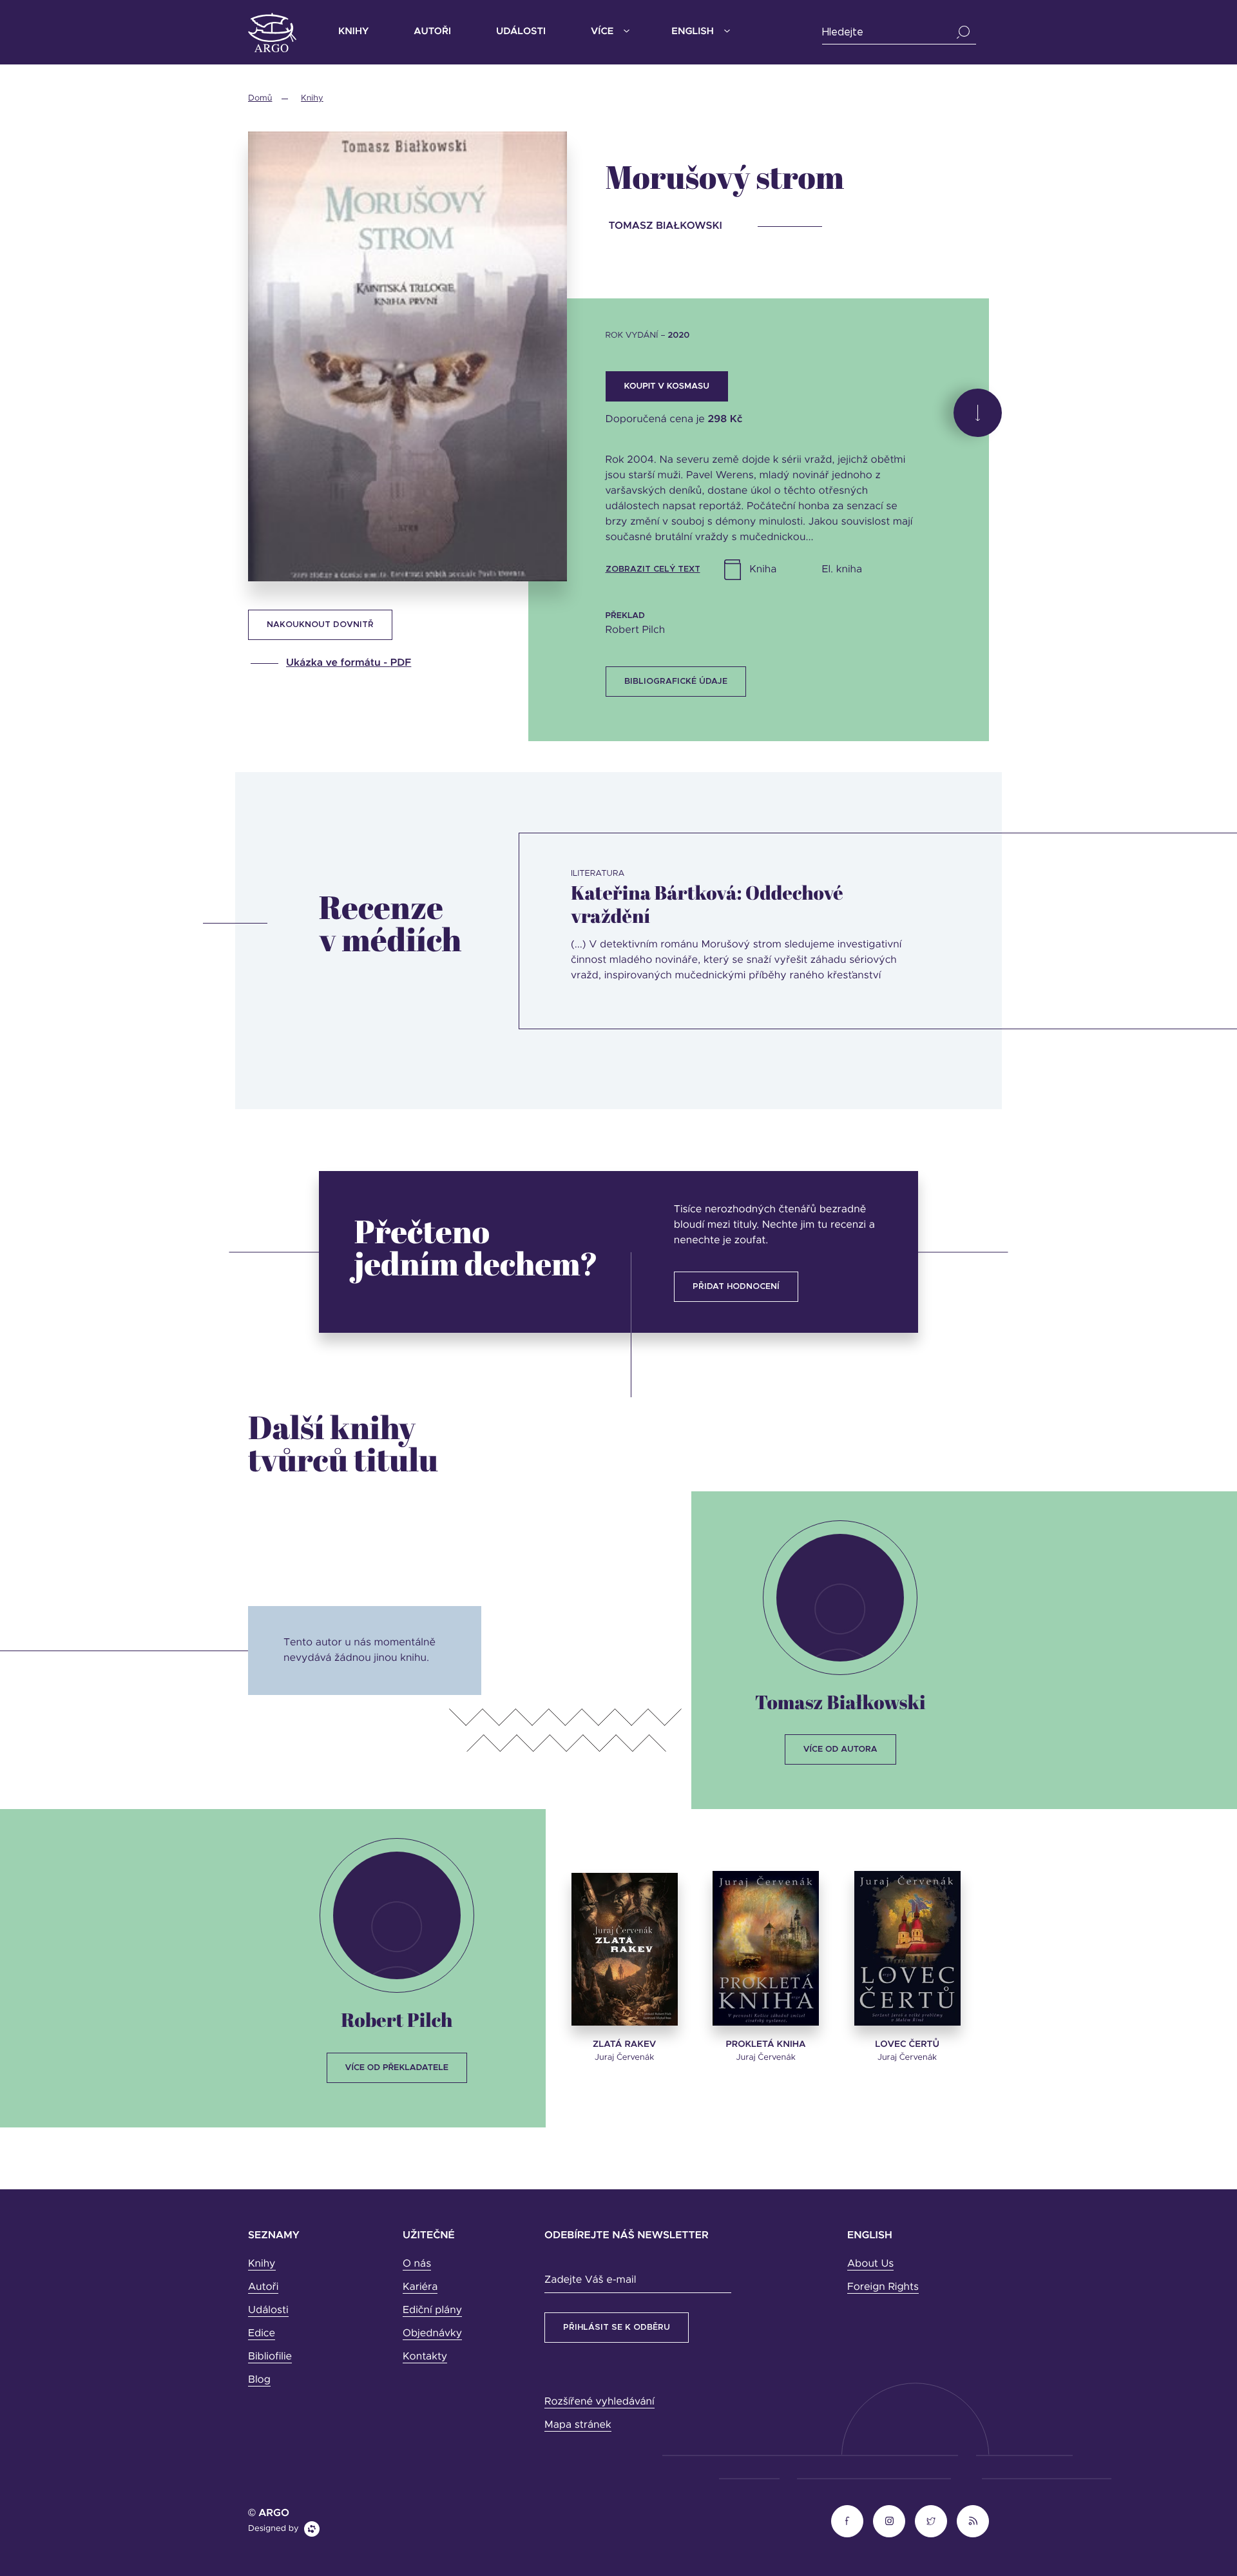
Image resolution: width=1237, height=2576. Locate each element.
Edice (262, 2334)
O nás (417, 2264)
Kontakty (425, 2357)
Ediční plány (432, 2310)
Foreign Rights (883, 2287)
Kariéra (420, 2287)
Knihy (353, 32)
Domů (260, 98)
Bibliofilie (270, 2357)
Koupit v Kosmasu (667, 386)
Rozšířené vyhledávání (599, 2402)
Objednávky (432, 2334)
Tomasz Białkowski (840, 1702)
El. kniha (842, 570)
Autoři (432, 32)
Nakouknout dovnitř (320, 625)
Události (521, 32)
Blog (259, 2380)
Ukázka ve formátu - (349, 663)
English (692, 32)
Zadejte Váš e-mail (590, 2280)
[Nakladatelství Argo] (272, 33)
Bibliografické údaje (676, 682)
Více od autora (840, 1749)
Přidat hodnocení (736, 1287)
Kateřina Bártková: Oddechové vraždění (707, 904)
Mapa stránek (578, 2425)
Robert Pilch (397, 2019)
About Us (870, 2264)
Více (602, 32)
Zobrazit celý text (653, 569)
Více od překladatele (397, 2068)
